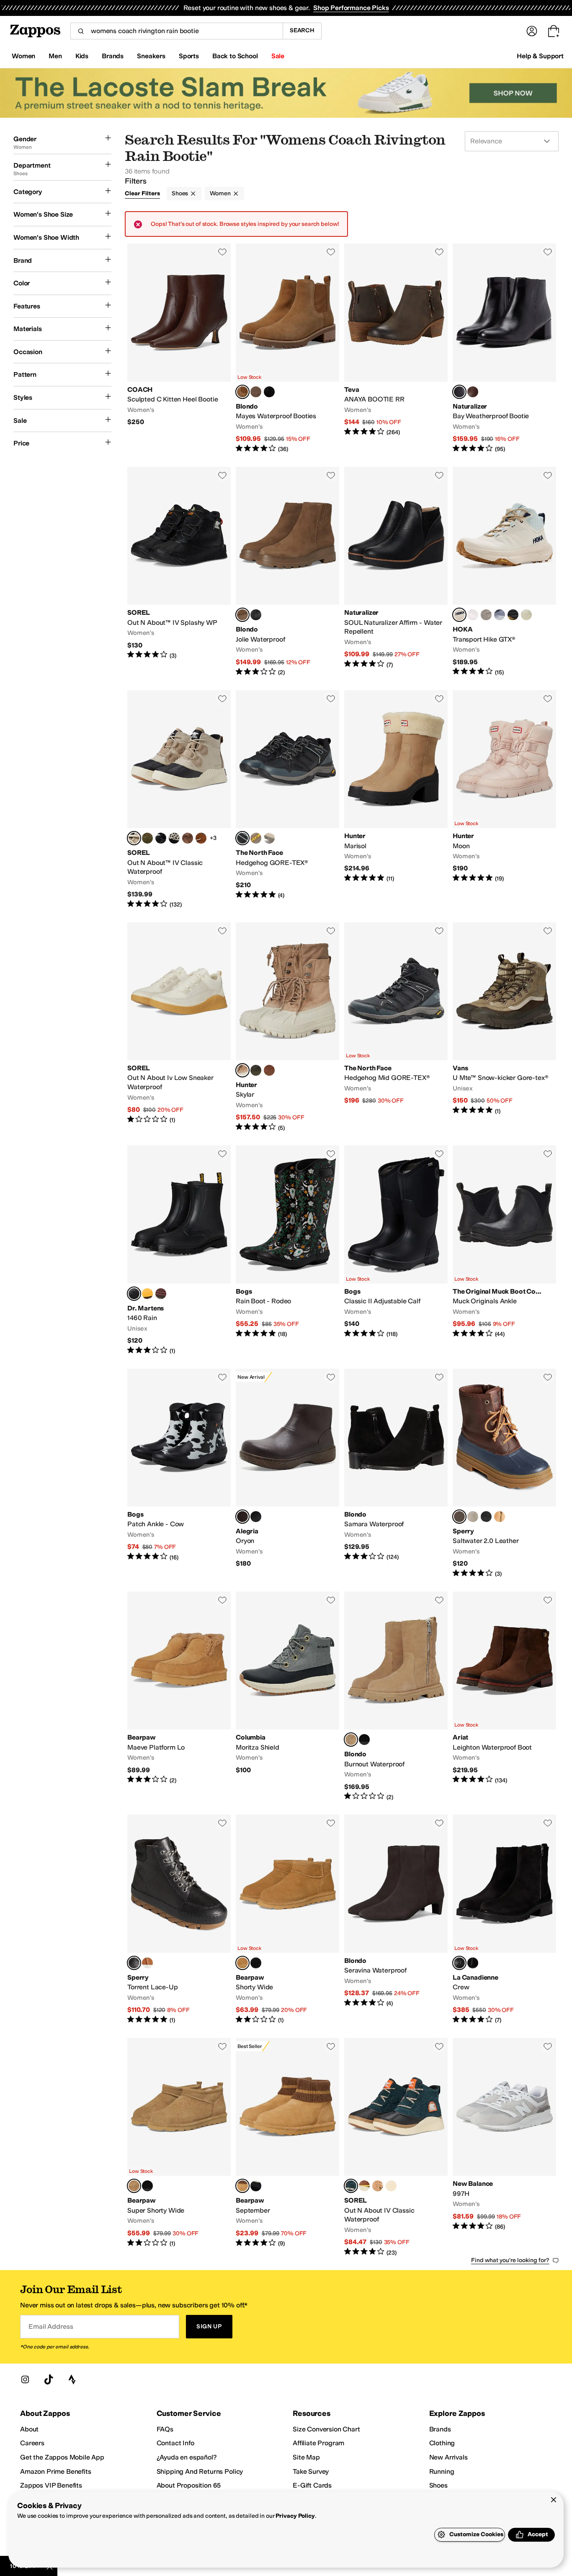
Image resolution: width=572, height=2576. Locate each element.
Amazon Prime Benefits (56, 2471)
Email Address (51, 2326)
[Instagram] (25, 2379)
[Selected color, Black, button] (134, 1294)
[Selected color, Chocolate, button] (242, 1517)
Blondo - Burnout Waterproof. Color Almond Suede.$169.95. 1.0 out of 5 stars (396, 1696)
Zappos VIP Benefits (51, 2485)
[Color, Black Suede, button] (364, 1740)
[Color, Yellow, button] (147, 1294)
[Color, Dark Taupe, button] (256, 392)
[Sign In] (532, 31)
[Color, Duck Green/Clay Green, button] (269, 838)
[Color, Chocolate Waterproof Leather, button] (473, 392)
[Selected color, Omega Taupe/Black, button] (134, 838)
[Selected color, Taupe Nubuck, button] (242, 615)
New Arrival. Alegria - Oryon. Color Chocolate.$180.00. (287, 1473)
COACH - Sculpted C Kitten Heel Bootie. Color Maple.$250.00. (179, 348)
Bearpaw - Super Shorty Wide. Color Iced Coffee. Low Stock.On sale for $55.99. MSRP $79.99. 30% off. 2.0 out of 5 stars (179, 2147)
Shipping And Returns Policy (200, 2471)
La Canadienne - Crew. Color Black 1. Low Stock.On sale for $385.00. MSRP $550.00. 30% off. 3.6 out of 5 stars (504, 1920)
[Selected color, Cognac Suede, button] (242, 392)
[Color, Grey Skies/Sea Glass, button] (500, 615)
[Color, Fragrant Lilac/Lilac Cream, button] (473, 615)
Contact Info (175, 2443)
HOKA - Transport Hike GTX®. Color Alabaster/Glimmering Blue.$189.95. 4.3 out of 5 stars (504, 572)
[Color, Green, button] (500, 1517)
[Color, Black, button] (269, 392)
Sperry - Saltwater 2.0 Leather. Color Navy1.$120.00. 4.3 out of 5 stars (504, 1473)
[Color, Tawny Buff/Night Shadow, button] (378, 2186)
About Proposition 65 (189, 2485)
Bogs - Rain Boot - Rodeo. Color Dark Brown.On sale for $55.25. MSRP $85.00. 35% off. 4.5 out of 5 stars (287, 1250)
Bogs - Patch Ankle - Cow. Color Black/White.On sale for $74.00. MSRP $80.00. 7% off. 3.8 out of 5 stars (179, 1473)
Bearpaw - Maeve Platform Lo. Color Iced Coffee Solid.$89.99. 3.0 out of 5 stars (179, 1696)
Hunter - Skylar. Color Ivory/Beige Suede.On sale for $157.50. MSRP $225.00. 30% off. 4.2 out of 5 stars (287, 1027)
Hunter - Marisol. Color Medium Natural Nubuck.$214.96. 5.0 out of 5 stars (396, 800)
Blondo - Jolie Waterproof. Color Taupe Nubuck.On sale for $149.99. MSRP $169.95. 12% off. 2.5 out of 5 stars (287, 572)
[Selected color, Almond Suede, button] (351, 1740)
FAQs (165, 2429)
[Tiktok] (49, 2379)
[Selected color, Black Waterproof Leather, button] (459, 392)
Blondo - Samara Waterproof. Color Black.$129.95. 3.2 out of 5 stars (396, 1473)
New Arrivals (448, 2457)
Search (302, 30)
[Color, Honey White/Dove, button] (391, 2186)
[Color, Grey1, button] (473, 1517)
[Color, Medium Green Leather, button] (256, 1070)
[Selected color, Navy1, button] (459, 1517)
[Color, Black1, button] (486, 1517)
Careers (32, 2443)
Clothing (442, 2443)
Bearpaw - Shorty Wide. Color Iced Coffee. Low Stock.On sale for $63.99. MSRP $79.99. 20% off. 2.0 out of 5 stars (287, 1920)
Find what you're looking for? (510, 2260)
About (29, 2429)
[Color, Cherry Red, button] (161, 1294)
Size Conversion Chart (326, 2429)
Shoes (180, 193)
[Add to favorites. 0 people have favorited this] (222, 252)
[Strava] (72, 2379)
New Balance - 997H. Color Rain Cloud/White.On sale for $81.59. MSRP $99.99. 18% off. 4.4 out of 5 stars (504, 2147)
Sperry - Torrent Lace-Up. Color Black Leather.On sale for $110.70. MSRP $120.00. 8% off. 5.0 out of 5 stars (179, 1920)
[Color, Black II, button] (256, 1963)
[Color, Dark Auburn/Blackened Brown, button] (188, 838)
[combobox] (176, 31)
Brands (440, 2429)
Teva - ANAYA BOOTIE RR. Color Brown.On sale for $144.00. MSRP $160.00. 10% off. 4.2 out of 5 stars (396, 348)
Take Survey (311, 2471)
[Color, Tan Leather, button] (147, 1963)
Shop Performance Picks (351, 8)
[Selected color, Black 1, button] (459, 1963)
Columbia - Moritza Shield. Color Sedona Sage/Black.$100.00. (287, 1696)
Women (220, 193)
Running (442, 2471)
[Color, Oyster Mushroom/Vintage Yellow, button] (526, 615)
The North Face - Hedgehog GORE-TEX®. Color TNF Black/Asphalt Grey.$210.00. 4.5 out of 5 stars (287, 800)
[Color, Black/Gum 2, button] (161, 838)
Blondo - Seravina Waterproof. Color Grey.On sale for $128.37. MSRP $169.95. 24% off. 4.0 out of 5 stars (396, 1920)
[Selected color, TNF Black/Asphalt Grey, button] (242, 838)
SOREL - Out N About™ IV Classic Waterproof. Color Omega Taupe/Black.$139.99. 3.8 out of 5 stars (179, 800)
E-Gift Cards (312, 2485)
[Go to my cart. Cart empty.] (554, 31)
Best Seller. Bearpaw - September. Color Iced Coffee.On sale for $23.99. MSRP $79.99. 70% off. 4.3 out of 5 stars (287, 2147)
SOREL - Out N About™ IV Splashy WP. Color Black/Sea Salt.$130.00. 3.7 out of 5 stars (179, 572)
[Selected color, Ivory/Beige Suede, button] (242, 1070)
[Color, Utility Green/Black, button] (147, 838)
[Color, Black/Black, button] (513, 615)
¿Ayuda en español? (187, 2457)
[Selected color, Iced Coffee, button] (242, 1963)
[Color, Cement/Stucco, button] (486, 615)
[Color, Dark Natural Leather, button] (269, 1070)
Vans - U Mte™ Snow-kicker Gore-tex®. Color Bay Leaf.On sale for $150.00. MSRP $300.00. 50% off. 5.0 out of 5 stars (504, 1027)
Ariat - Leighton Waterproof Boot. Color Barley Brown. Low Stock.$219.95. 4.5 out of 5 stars (504, 1696)
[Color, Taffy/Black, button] (201, 838)
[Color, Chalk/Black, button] (174, 838)
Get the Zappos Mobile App (62, 2457)
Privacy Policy (295, 2516)
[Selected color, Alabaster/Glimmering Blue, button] (459, 615)
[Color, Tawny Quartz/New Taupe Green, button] (256, 838)
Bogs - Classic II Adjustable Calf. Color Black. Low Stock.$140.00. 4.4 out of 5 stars (396, 1250)
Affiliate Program (318, 2443)
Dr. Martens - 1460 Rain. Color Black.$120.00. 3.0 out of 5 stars (179, 1250)
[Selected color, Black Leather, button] (134, 1963)
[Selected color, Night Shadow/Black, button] (351, 2186)
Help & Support (540, 56)
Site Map (306, 2457)
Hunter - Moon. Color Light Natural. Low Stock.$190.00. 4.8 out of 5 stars (504, 800)
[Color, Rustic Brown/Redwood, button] (364, 2186)
